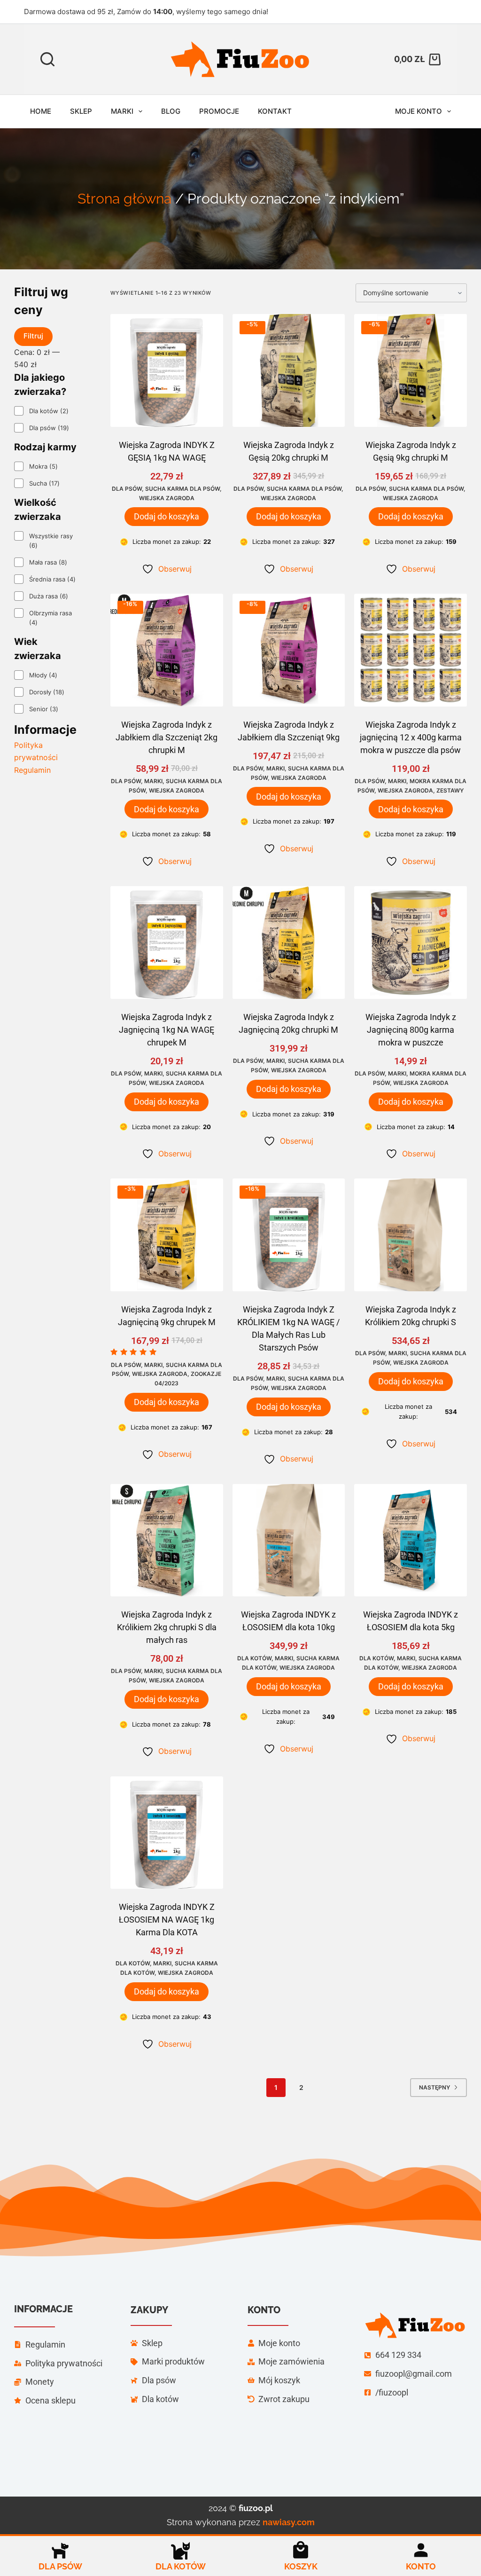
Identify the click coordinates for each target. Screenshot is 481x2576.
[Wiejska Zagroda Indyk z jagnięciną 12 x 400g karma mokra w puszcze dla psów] (411, 650)
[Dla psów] (60, 2550)
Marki (122, 111)
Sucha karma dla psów (182, 489)
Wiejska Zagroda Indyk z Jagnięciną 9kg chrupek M (167, 1316)
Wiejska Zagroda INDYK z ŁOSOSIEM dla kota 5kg (411, 1621)
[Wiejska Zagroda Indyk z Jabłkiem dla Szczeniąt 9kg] (289, 650)
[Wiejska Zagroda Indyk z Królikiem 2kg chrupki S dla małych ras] (167, 1540)
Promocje (219, 111)
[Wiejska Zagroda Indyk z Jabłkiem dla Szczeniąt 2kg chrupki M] (167, 650)
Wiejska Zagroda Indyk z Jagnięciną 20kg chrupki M (288, 1023)
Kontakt (275, 111)
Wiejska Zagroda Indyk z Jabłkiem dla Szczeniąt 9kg (289, 731)
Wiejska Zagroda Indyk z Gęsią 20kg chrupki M (289, 451)
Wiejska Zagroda (167, 498)
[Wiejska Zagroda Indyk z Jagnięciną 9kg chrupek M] (167, 1235)
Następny (434, 2087)
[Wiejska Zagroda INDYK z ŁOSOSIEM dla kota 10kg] (289, 1540)
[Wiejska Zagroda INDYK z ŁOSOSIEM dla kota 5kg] (411, 1540)
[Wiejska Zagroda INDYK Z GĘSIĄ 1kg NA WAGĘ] (167, 370)
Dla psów (127, 489)
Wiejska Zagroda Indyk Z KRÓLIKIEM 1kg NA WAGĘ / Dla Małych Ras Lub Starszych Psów (288, 1328)
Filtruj (33, 336)
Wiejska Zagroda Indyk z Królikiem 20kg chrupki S (411, 1316)
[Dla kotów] (180, 2550)
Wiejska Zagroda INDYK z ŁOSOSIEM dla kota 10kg (288, 1621)
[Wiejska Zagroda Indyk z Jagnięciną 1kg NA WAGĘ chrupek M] (167, 942)
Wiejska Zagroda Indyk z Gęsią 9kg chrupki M (411, 451)
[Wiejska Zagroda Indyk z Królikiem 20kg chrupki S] (411, 1235)
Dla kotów (254, 1658)
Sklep (81, 111)
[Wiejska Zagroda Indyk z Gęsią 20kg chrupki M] (289, 370)
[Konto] (421, 2550)
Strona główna (124, 199)
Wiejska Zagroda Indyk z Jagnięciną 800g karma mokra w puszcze (411, 1030)
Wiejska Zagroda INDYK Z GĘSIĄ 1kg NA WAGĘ (167, 451)
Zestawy (450, 790)
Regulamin (32, 770)
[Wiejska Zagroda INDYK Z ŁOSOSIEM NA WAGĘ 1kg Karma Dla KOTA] (167, 1833)
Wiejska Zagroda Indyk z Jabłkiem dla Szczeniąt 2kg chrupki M (167, 737)
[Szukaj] (47, 59)
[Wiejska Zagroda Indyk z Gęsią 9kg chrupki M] (411, 370)
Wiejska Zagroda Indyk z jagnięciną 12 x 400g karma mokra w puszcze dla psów (411, 737)
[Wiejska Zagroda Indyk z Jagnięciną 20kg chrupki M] (289, 942)
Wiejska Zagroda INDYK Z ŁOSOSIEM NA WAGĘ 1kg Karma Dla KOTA (167, 1920)
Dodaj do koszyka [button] (167, 516)
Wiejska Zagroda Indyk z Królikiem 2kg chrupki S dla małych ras (167, 1627)
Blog (171, 111)
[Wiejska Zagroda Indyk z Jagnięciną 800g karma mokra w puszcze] (411, 942)
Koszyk (301, 2566)
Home (41, 111)
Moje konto (419, 111)
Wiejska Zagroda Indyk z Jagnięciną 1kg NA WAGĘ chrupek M (167, 1030)
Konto (421, 2566)
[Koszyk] (301, 2550)
